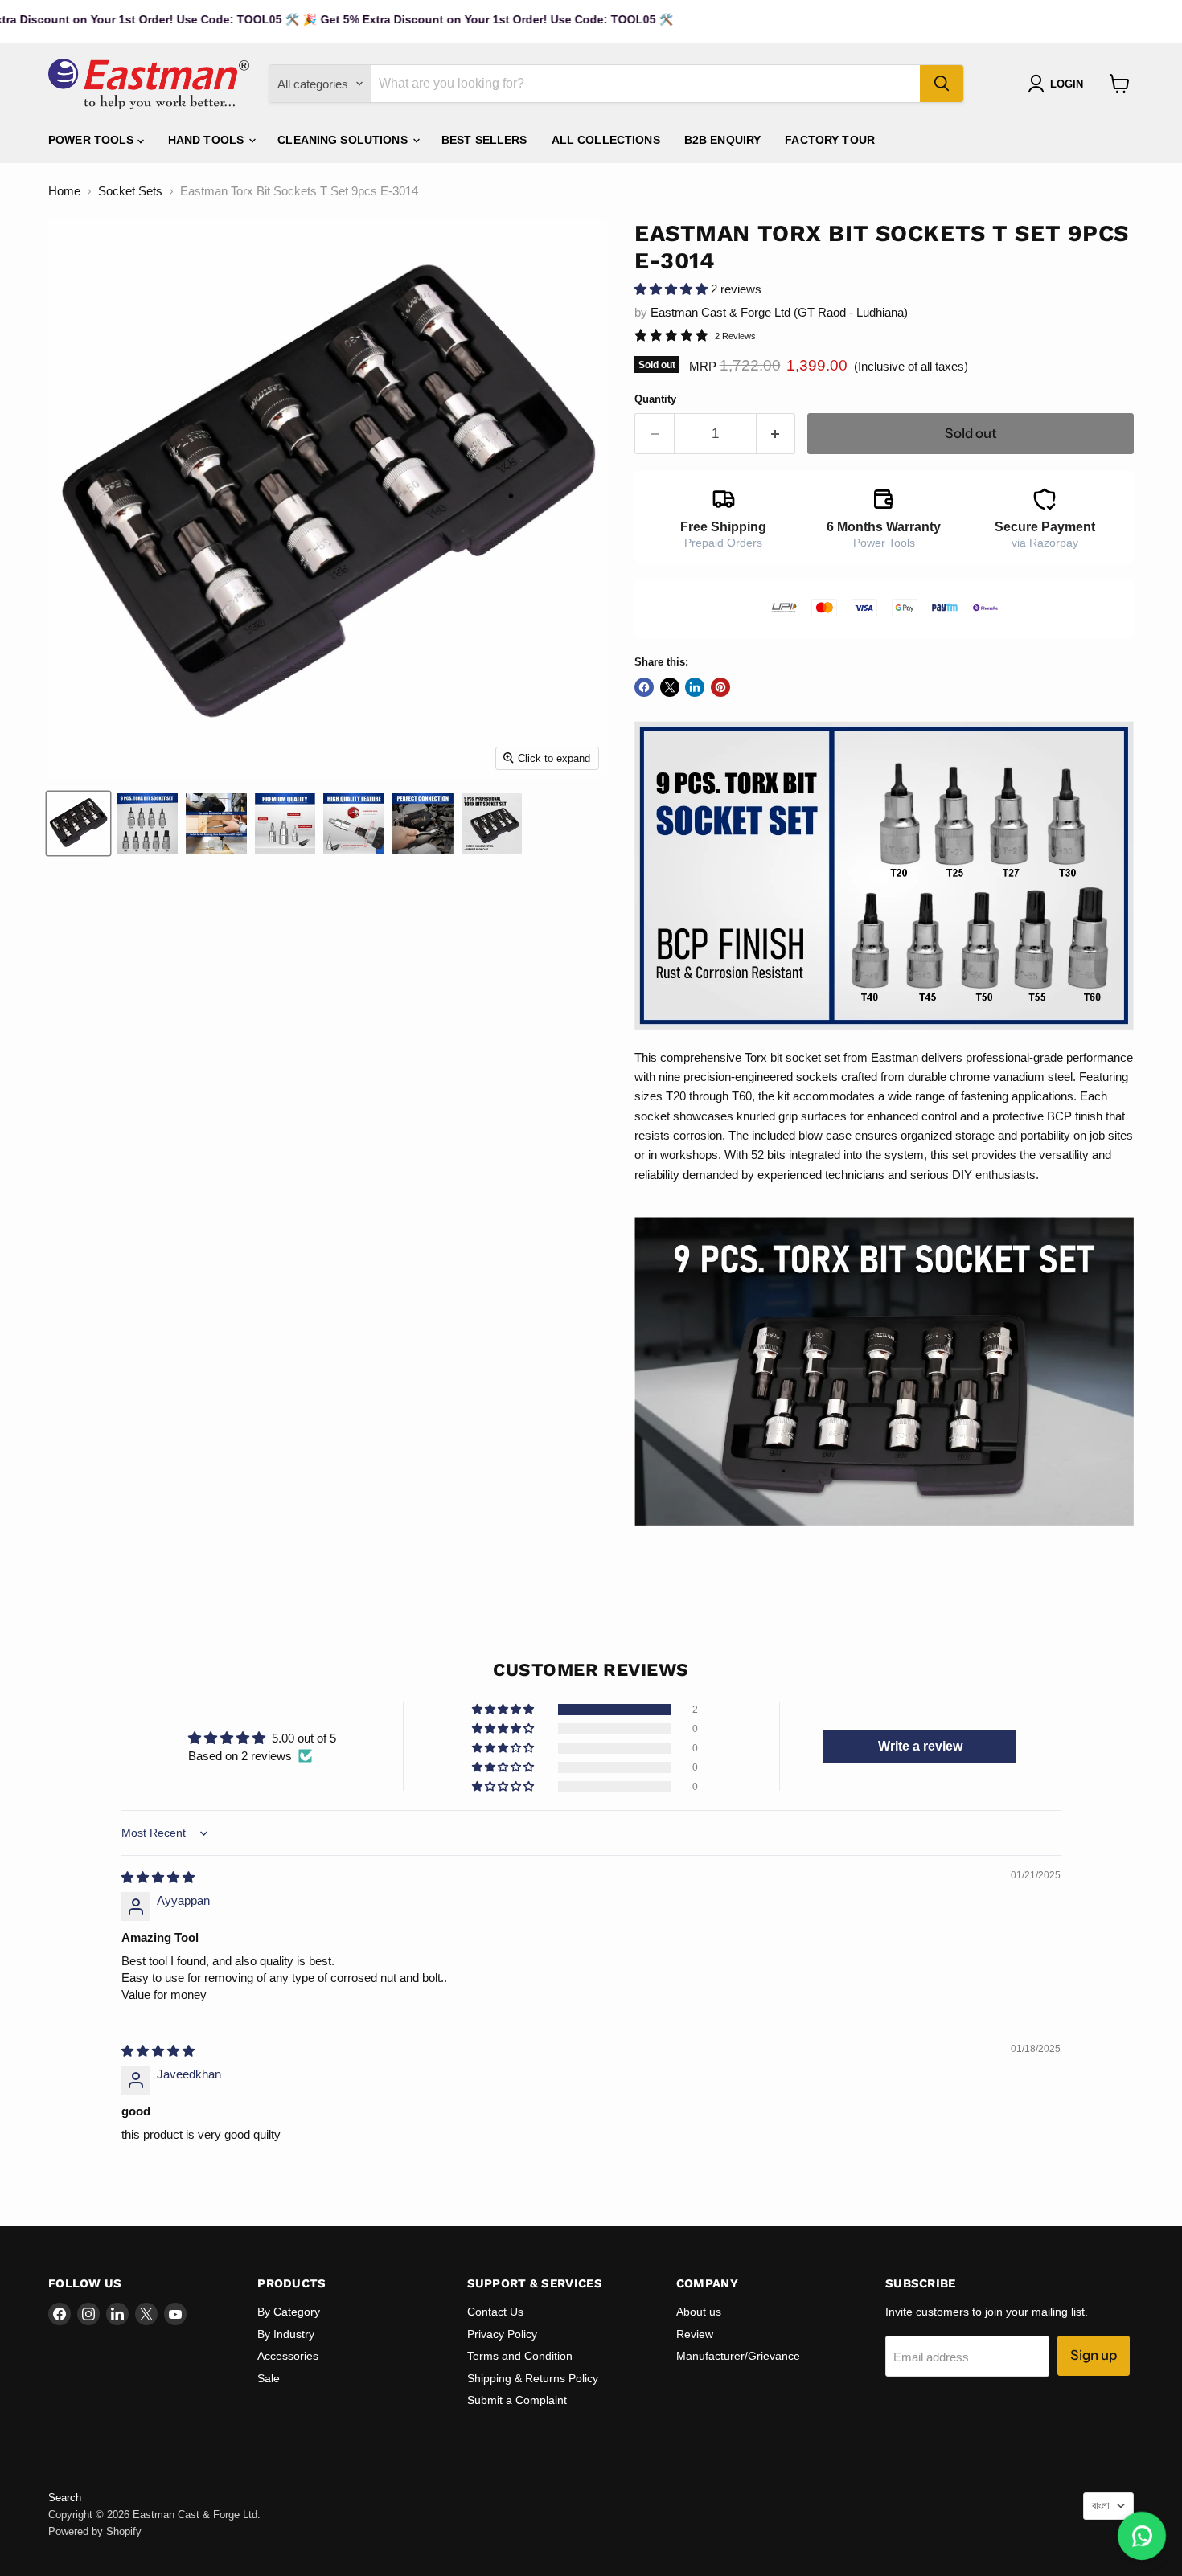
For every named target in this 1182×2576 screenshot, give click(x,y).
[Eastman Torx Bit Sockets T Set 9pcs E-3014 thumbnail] (147, 823)
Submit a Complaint (517, 2400)
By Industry (286, 2334)
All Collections (606, 140)
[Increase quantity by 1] (776, 434)
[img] (158, 1877)
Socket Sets (130, 191)
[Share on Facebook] (644, 687)
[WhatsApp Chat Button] (1142, 2536)
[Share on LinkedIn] (695, 687)
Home (64, 191)
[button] (673, 289)
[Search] (942, 84)
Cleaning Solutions (344, 140)
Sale (269, 2378)
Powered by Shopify (95, 2531)
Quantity (655, 399)
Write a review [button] (920, 1746)
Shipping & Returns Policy (533, 2378)
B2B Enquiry (723, 140)
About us (699, 2312)
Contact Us (495, 2312)
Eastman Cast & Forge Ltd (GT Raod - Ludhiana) (779, 312)
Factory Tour (830, 140)
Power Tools (93, 140)
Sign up (1094, 2355)
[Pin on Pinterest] (720, 687)
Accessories (288, 2356)
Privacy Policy (502, 2334)
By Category (289, 2312)
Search (65, 2498)
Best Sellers (484, 140)
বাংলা (1101, 2506)
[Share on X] (670, 687)
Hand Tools (208, 140)
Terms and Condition (520, 2356)
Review (695, 2334)
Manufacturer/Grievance (738, 2356)
